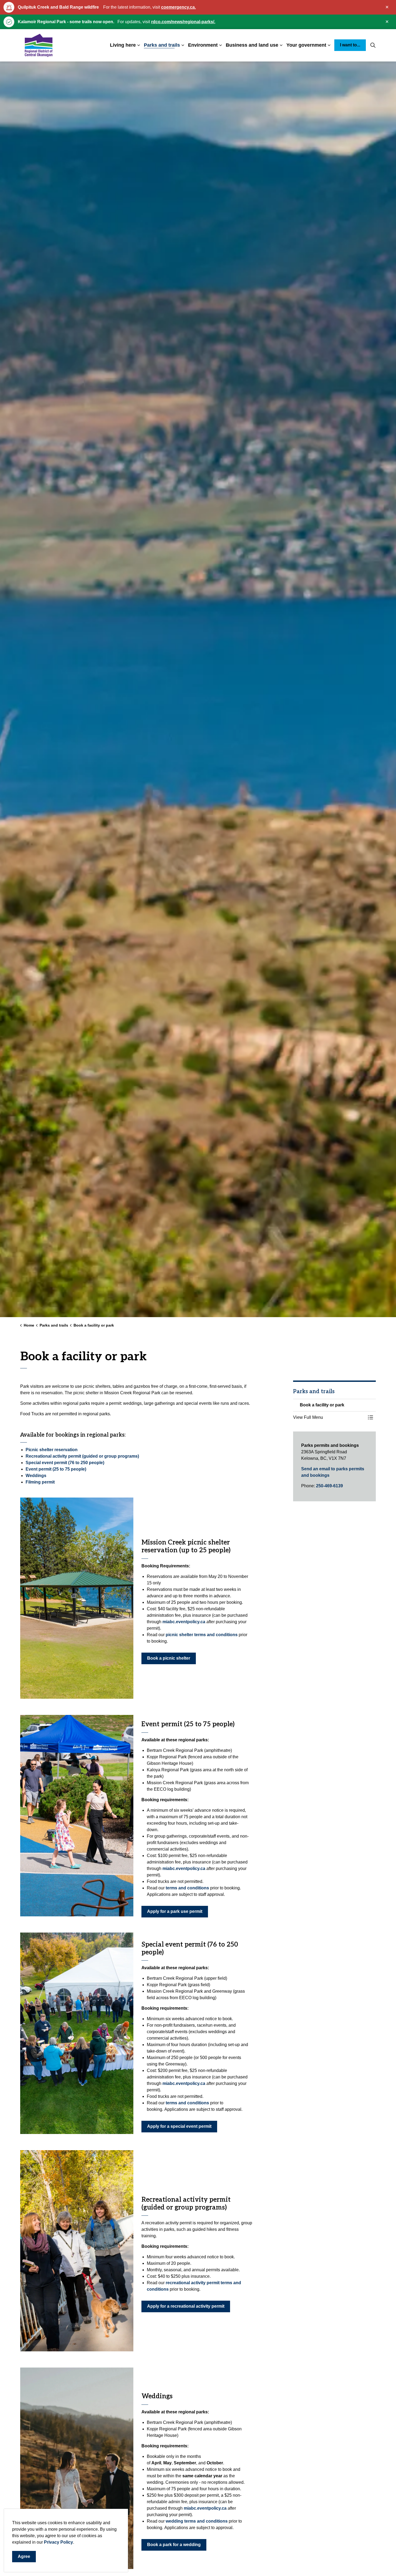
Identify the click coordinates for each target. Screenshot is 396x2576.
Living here (123, 45)
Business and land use (252, 45)
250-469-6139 (329, 1486)
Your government (306, 45)
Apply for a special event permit (179, 2126)
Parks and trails (162, 45)
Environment (203, 45)
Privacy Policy (58, 2542)
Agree (24, 2556)
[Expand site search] (373, 45)
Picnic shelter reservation (52, 1450)
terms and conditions (187, 1888)
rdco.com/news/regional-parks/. (183, 22)
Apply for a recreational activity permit (186, 2306)
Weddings (36, 1476)
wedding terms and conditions (197, 2521)
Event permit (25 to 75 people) (56, 1469)
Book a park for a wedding (174, 2545)
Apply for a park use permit (175, 1911)
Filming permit (40, 1482)
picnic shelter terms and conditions (202, 1635)
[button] (77, 1598)
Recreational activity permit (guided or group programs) (82, 1456)
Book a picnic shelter (169, 1658)
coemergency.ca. (178, 7)
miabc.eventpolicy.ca (184, 1622)
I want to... (350, 45)
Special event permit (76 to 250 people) (65, 1463)
